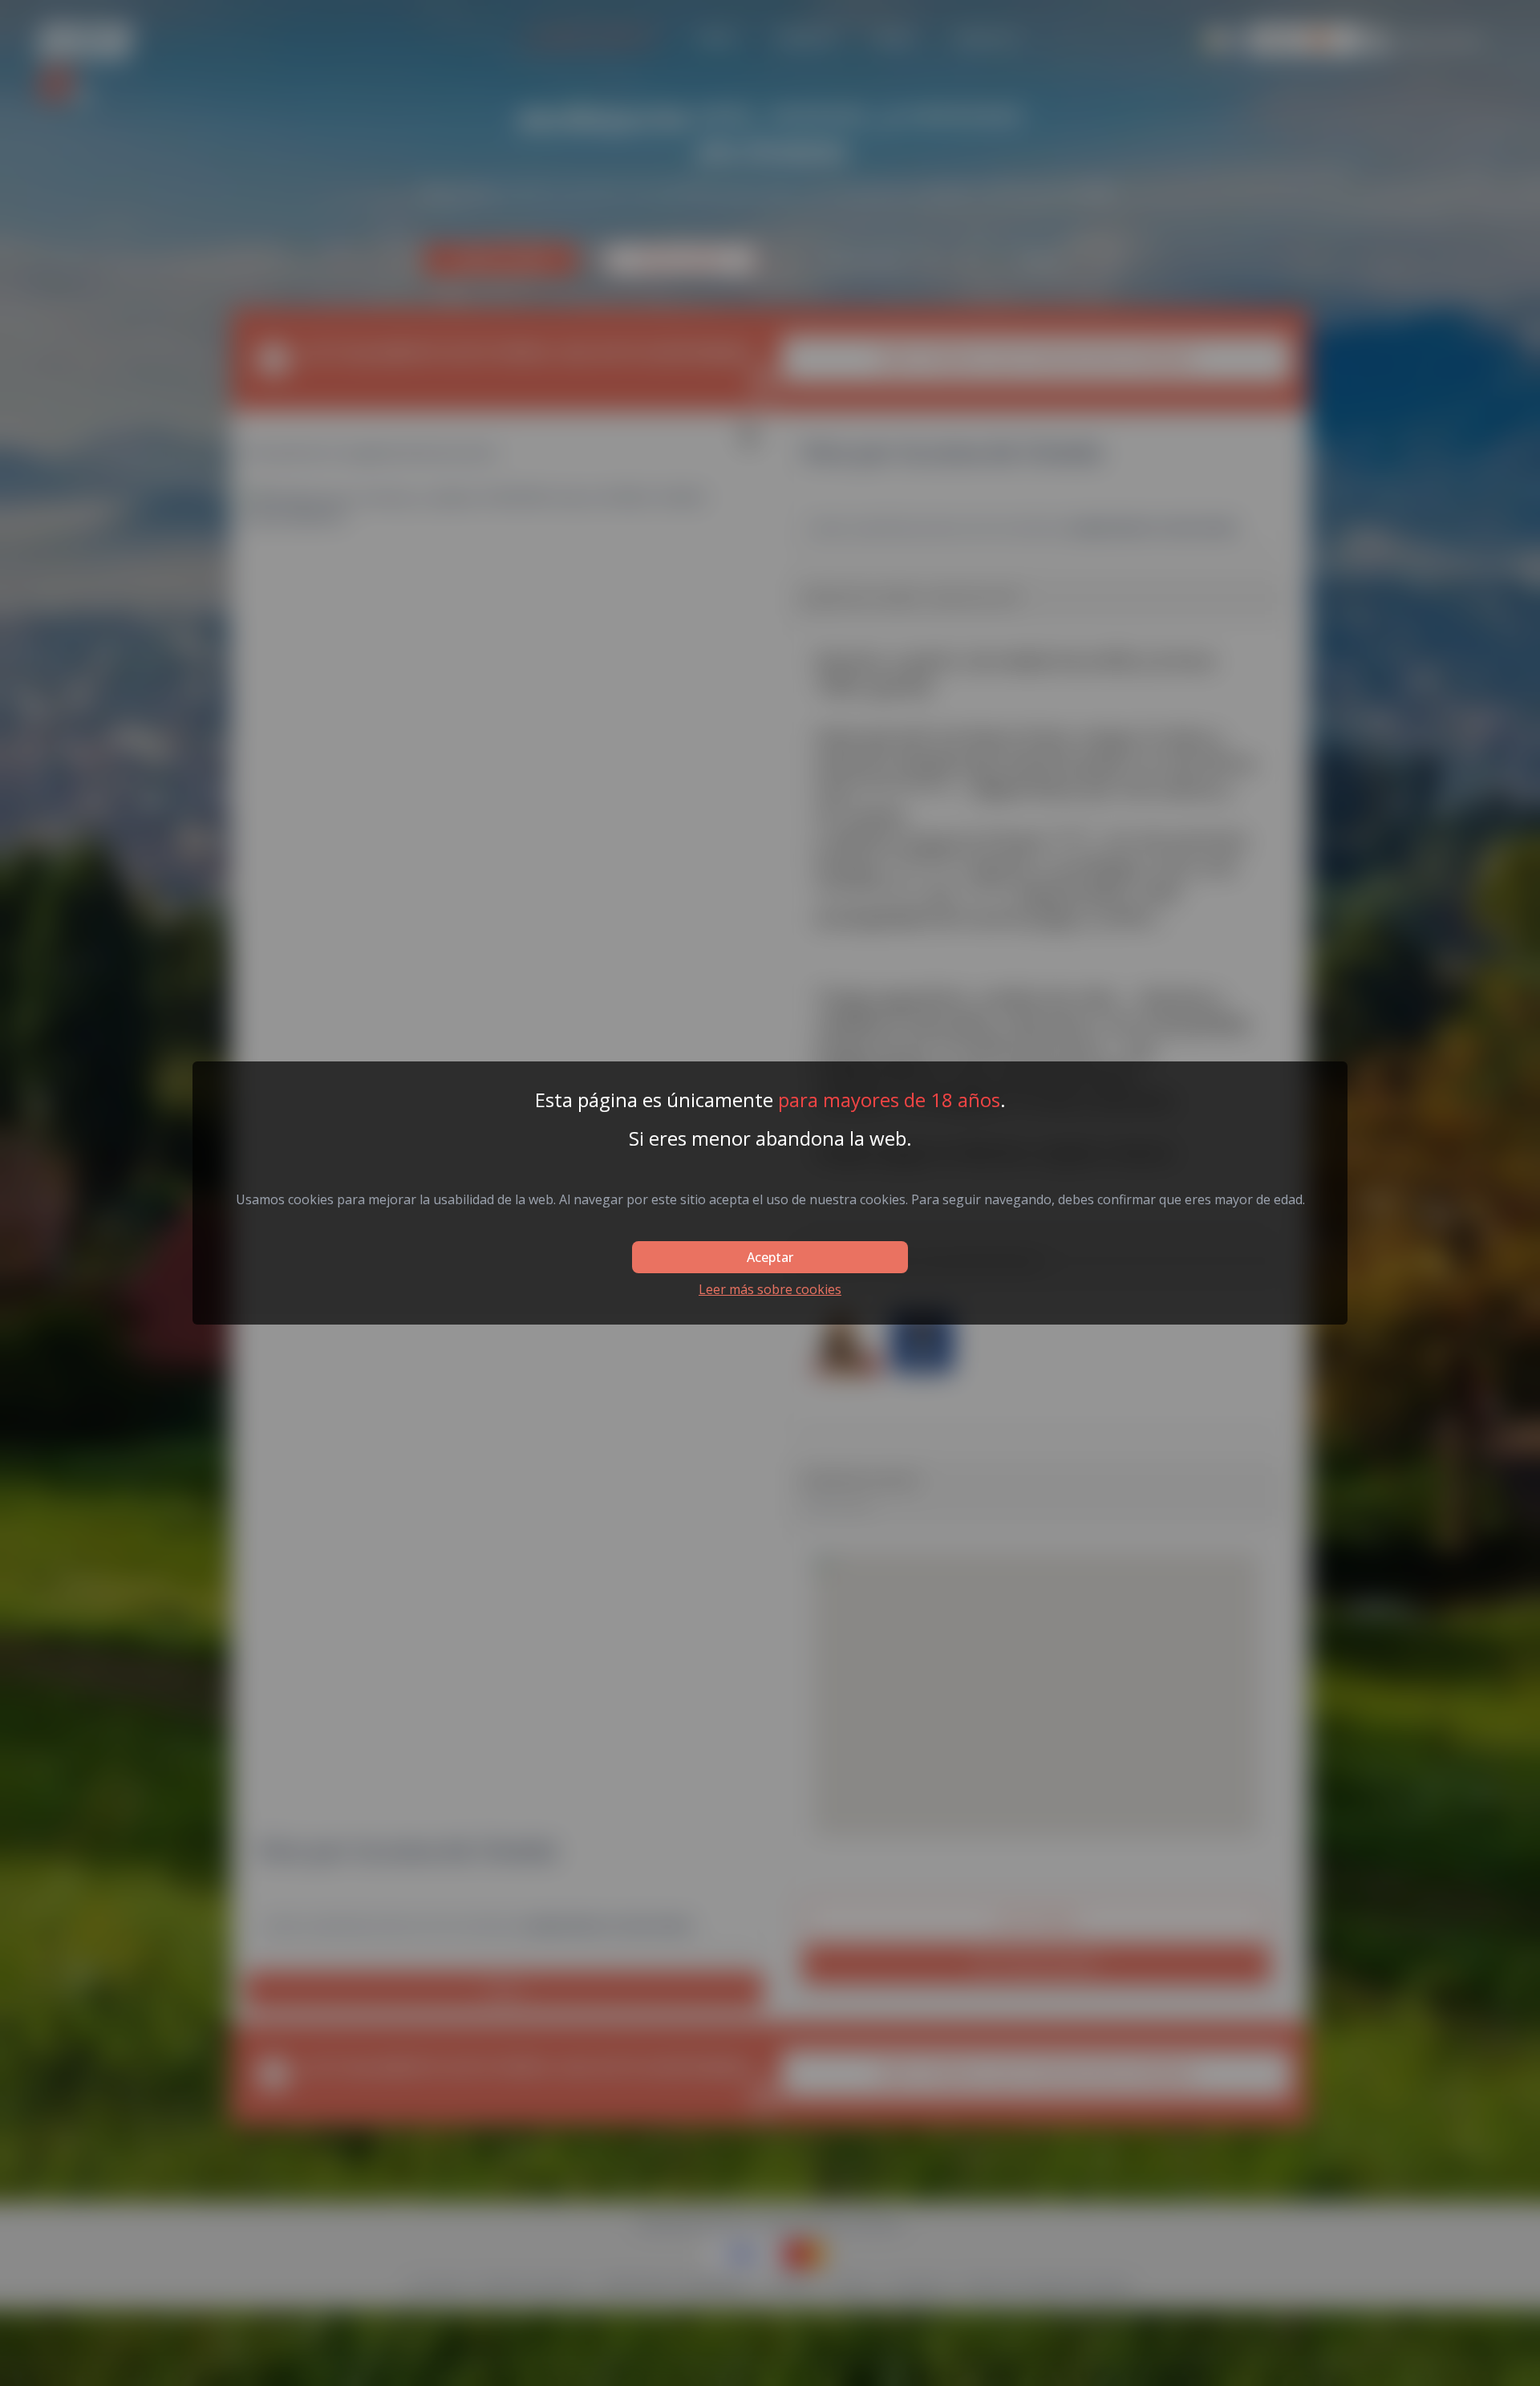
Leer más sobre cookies (770, 1289)
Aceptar (770, 1257)
